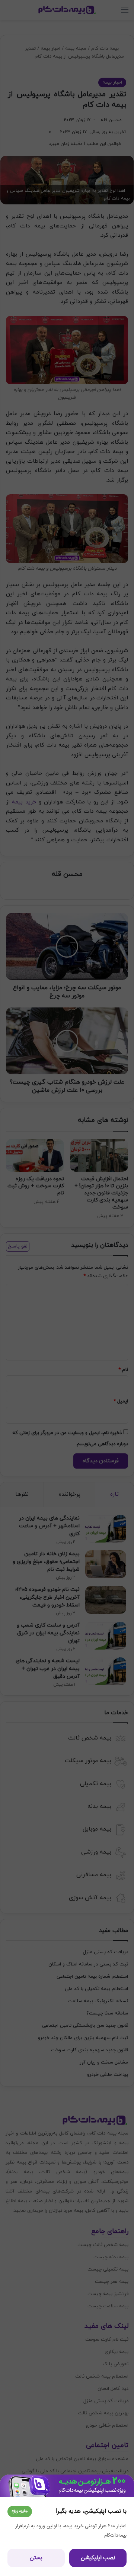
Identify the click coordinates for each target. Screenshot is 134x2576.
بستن (36, 2558)
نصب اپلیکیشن (98, 2558)
